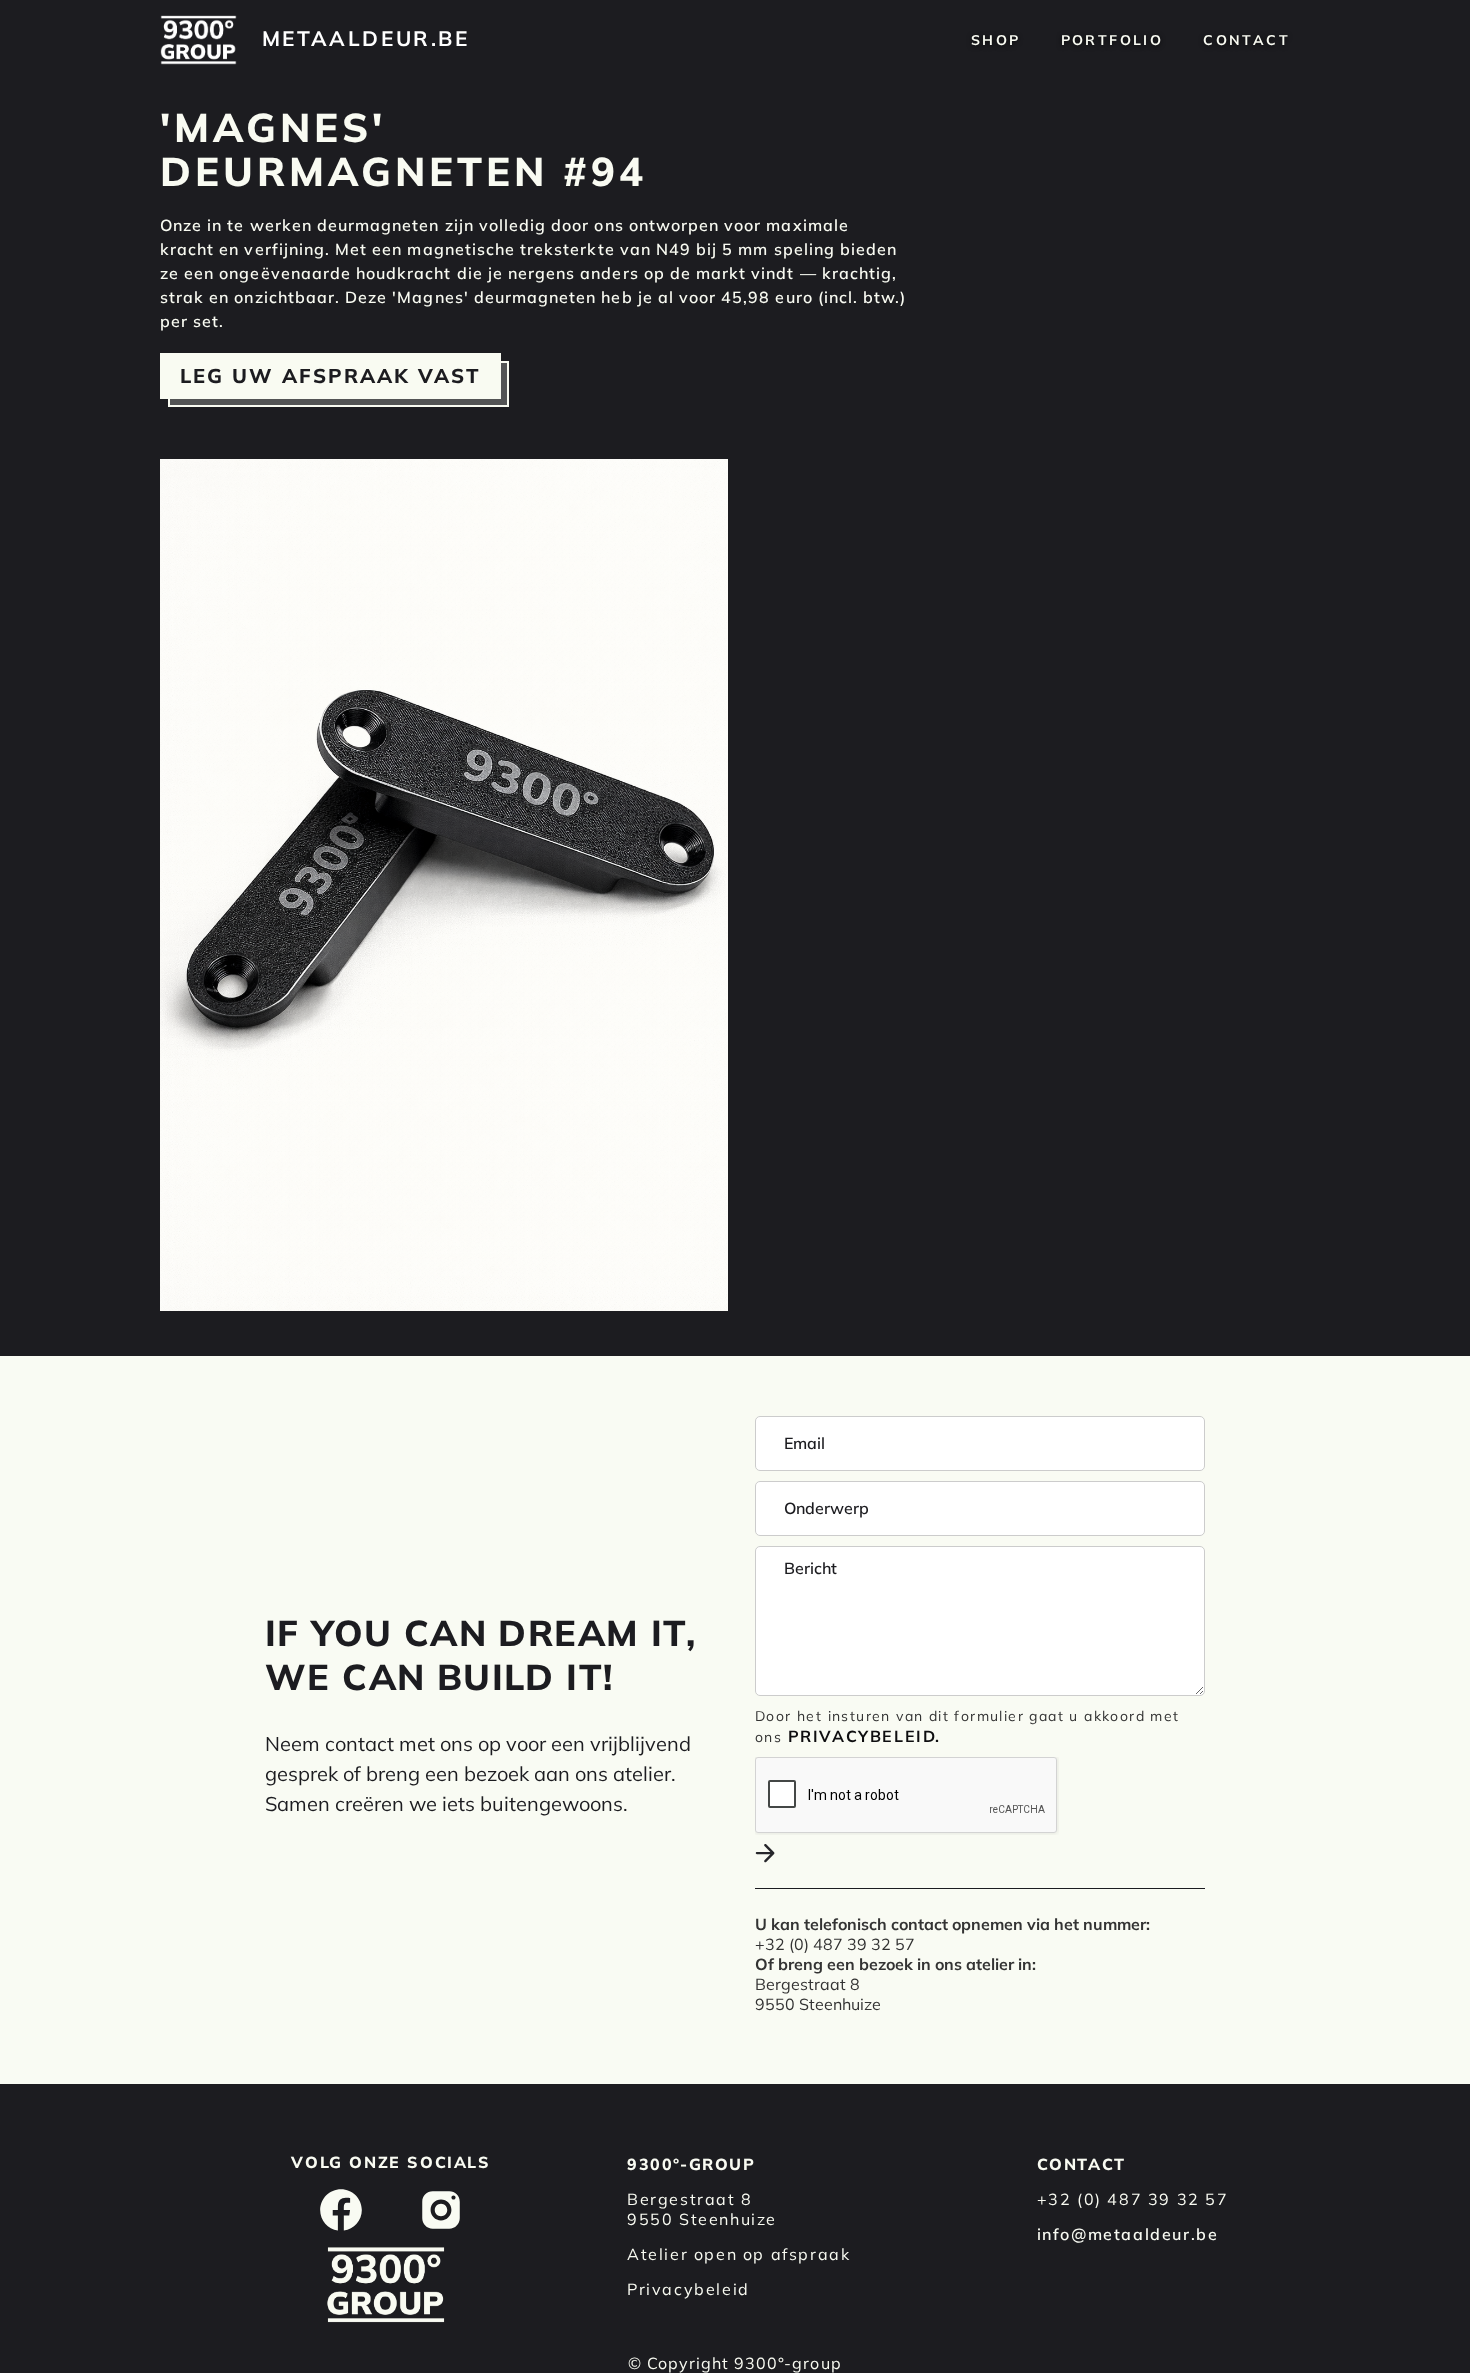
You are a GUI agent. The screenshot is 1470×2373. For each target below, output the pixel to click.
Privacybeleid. (864, 1736)
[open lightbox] (444, 885)
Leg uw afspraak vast (330, 375)
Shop (996, 40)
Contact (1246, 40)
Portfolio (1112, 40)
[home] (198, 40)
